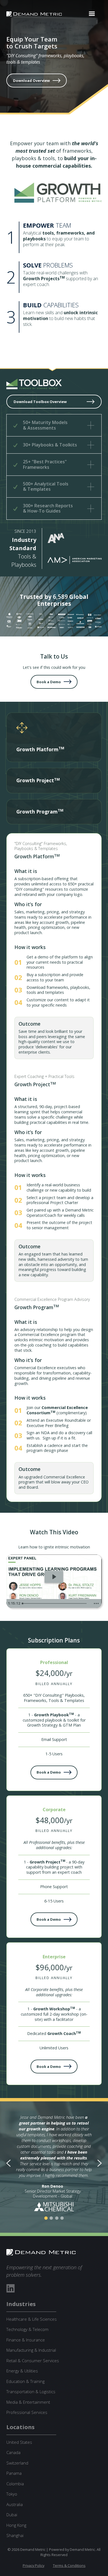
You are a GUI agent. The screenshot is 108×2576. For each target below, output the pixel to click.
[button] (92, 14)
